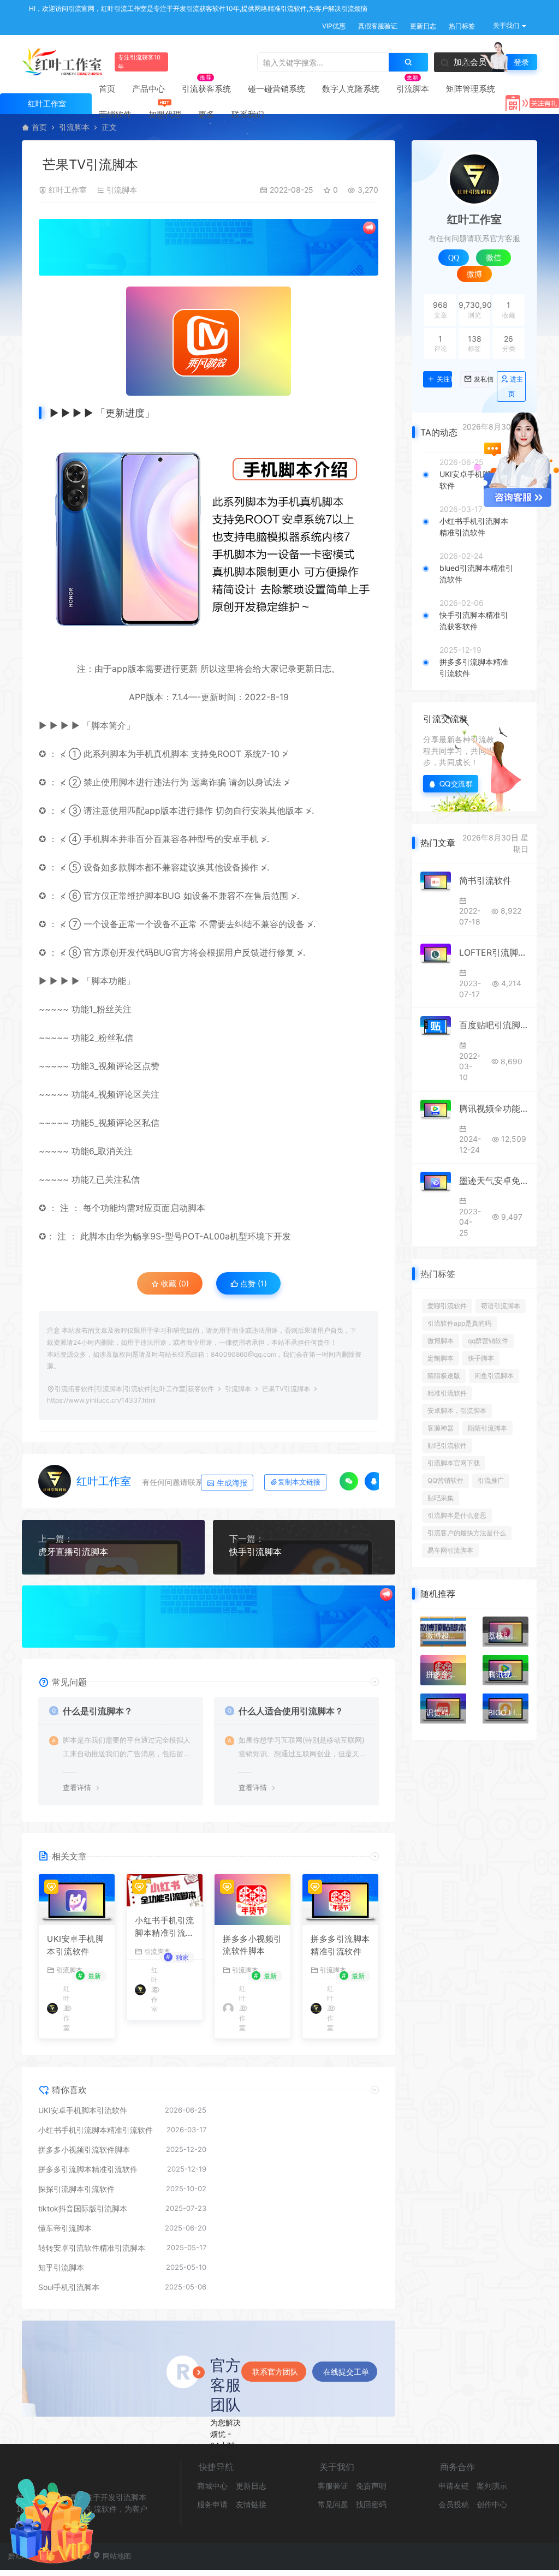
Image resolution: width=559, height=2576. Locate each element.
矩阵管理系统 (471, 89)
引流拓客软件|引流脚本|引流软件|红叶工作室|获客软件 (134, 1389)
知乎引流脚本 (61, 2267)
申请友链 (454, 2486)
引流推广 (491, 1480)
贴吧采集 (441, 1498)
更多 (206, 114)
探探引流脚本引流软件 (76, 2189)
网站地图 (116, 2556)
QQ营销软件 (445, 1480)
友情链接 (251, 2504)
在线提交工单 (346, 2372)
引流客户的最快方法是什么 (467, 1533)
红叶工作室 (68, 190)
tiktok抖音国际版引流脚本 (83, 2208)
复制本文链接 (299, 1482)
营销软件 (115, 114)
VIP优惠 (333, 26)
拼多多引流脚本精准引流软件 (340, 1945)
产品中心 (148, 89)
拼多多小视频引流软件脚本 (252, 1945)
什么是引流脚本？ (98, 1711)
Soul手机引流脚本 (69, 2287)
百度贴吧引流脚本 (494, 1025)
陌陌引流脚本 (487, 1428)
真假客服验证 (377, 26)
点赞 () (252, 1283)
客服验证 (333, 2486)
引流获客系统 (206, 89)
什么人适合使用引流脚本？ (291, 1711)
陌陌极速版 (444, 1376)
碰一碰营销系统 (276, 89)
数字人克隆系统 (351, 89)
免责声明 (371, 2486)
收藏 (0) (174, 1283)
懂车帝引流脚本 (65, 2228)
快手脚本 (481, 1358)
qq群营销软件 (488, 1341)
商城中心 (212, 2486)
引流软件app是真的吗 (459, 1323)
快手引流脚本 (255, 1552)
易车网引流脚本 (450, 1550)
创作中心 (492, 2504)
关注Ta (444, 379)
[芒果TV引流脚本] (209, 341)
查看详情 (77, 1787)
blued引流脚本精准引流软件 (476, 574)
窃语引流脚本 (501, 1306)
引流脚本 (413, 89)
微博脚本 (441, 1341)
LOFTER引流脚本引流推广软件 (494, 952)
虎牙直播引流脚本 (73, 1552)
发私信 (481, 379)
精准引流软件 (447, 1393)
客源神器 (441, 1428)
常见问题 (333, 2504)
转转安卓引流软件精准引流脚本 (92, 2248)
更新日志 (422, 26)
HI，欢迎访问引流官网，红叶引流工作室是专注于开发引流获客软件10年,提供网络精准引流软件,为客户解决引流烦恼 (197, 8)
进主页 (516, 386)
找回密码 (371, 2504)
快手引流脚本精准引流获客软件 (474, 621)
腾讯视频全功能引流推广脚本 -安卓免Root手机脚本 (494, 1108)
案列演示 (492, 2486)
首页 (107, 89)
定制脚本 (441, 1358)
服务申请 (212, 2504)
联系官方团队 (275, 2372)
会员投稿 (454, 2504)
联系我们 (248, 114)
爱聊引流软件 (447, 1306)
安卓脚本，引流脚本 (457, 1411)
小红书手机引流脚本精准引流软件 (165, 1927)
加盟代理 (165, 114)
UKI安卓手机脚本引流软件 (75, 1945)
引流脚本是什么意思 (457, 1515)
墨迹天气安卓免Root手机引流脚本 (494, 1180)
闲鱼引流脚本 (494, 1376)
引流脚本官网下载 (454, 1463)
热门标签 (461, 26)
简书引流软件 (485, 880)
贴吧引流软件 (447, 1445)
